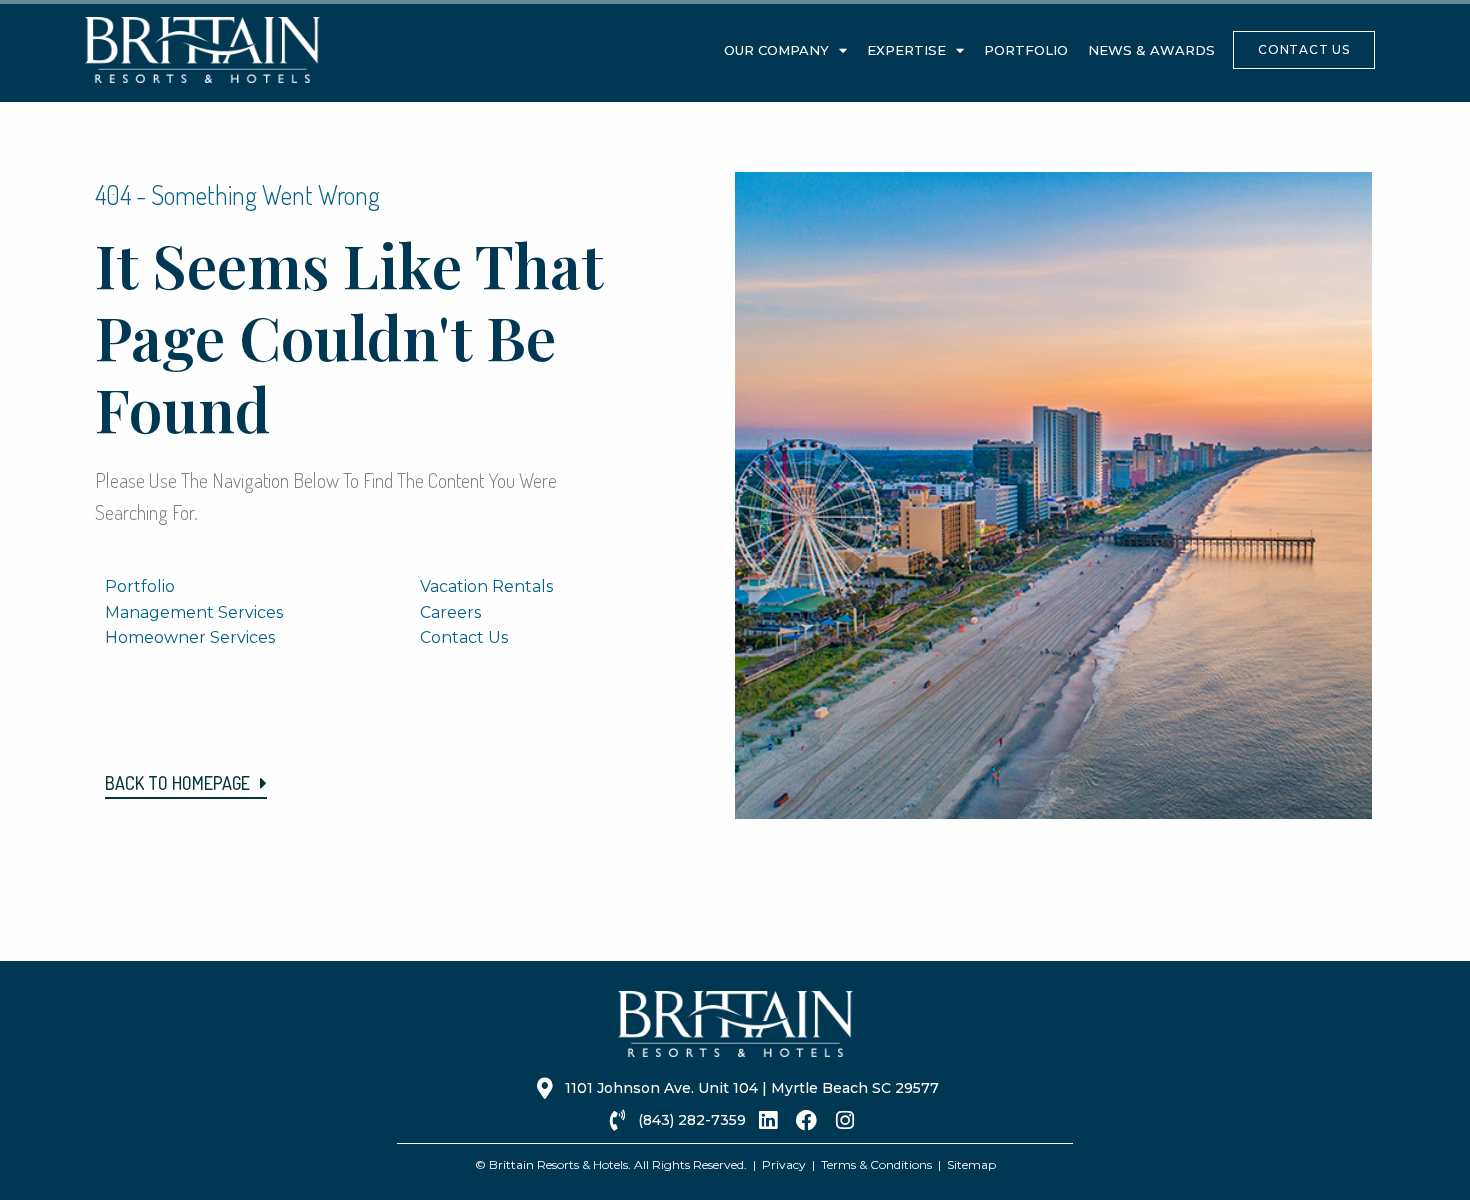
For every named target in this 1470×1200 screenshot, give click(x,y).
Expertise (906, 50)
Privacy (784, 1164)
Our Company (776, 50)
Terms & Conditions (876, 1164)
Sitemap (971, 1164)
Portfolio (1026, 50)
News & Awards (1151, 50)
